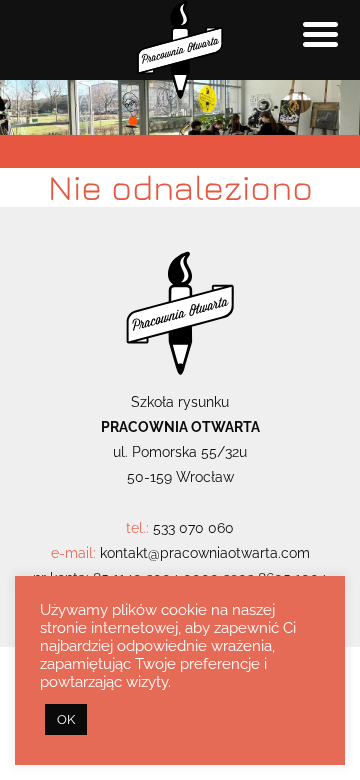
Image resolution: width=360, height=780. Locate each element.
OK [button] (66, 719)
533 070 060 (193, 528)
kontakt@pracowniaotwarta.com (205, 553)
